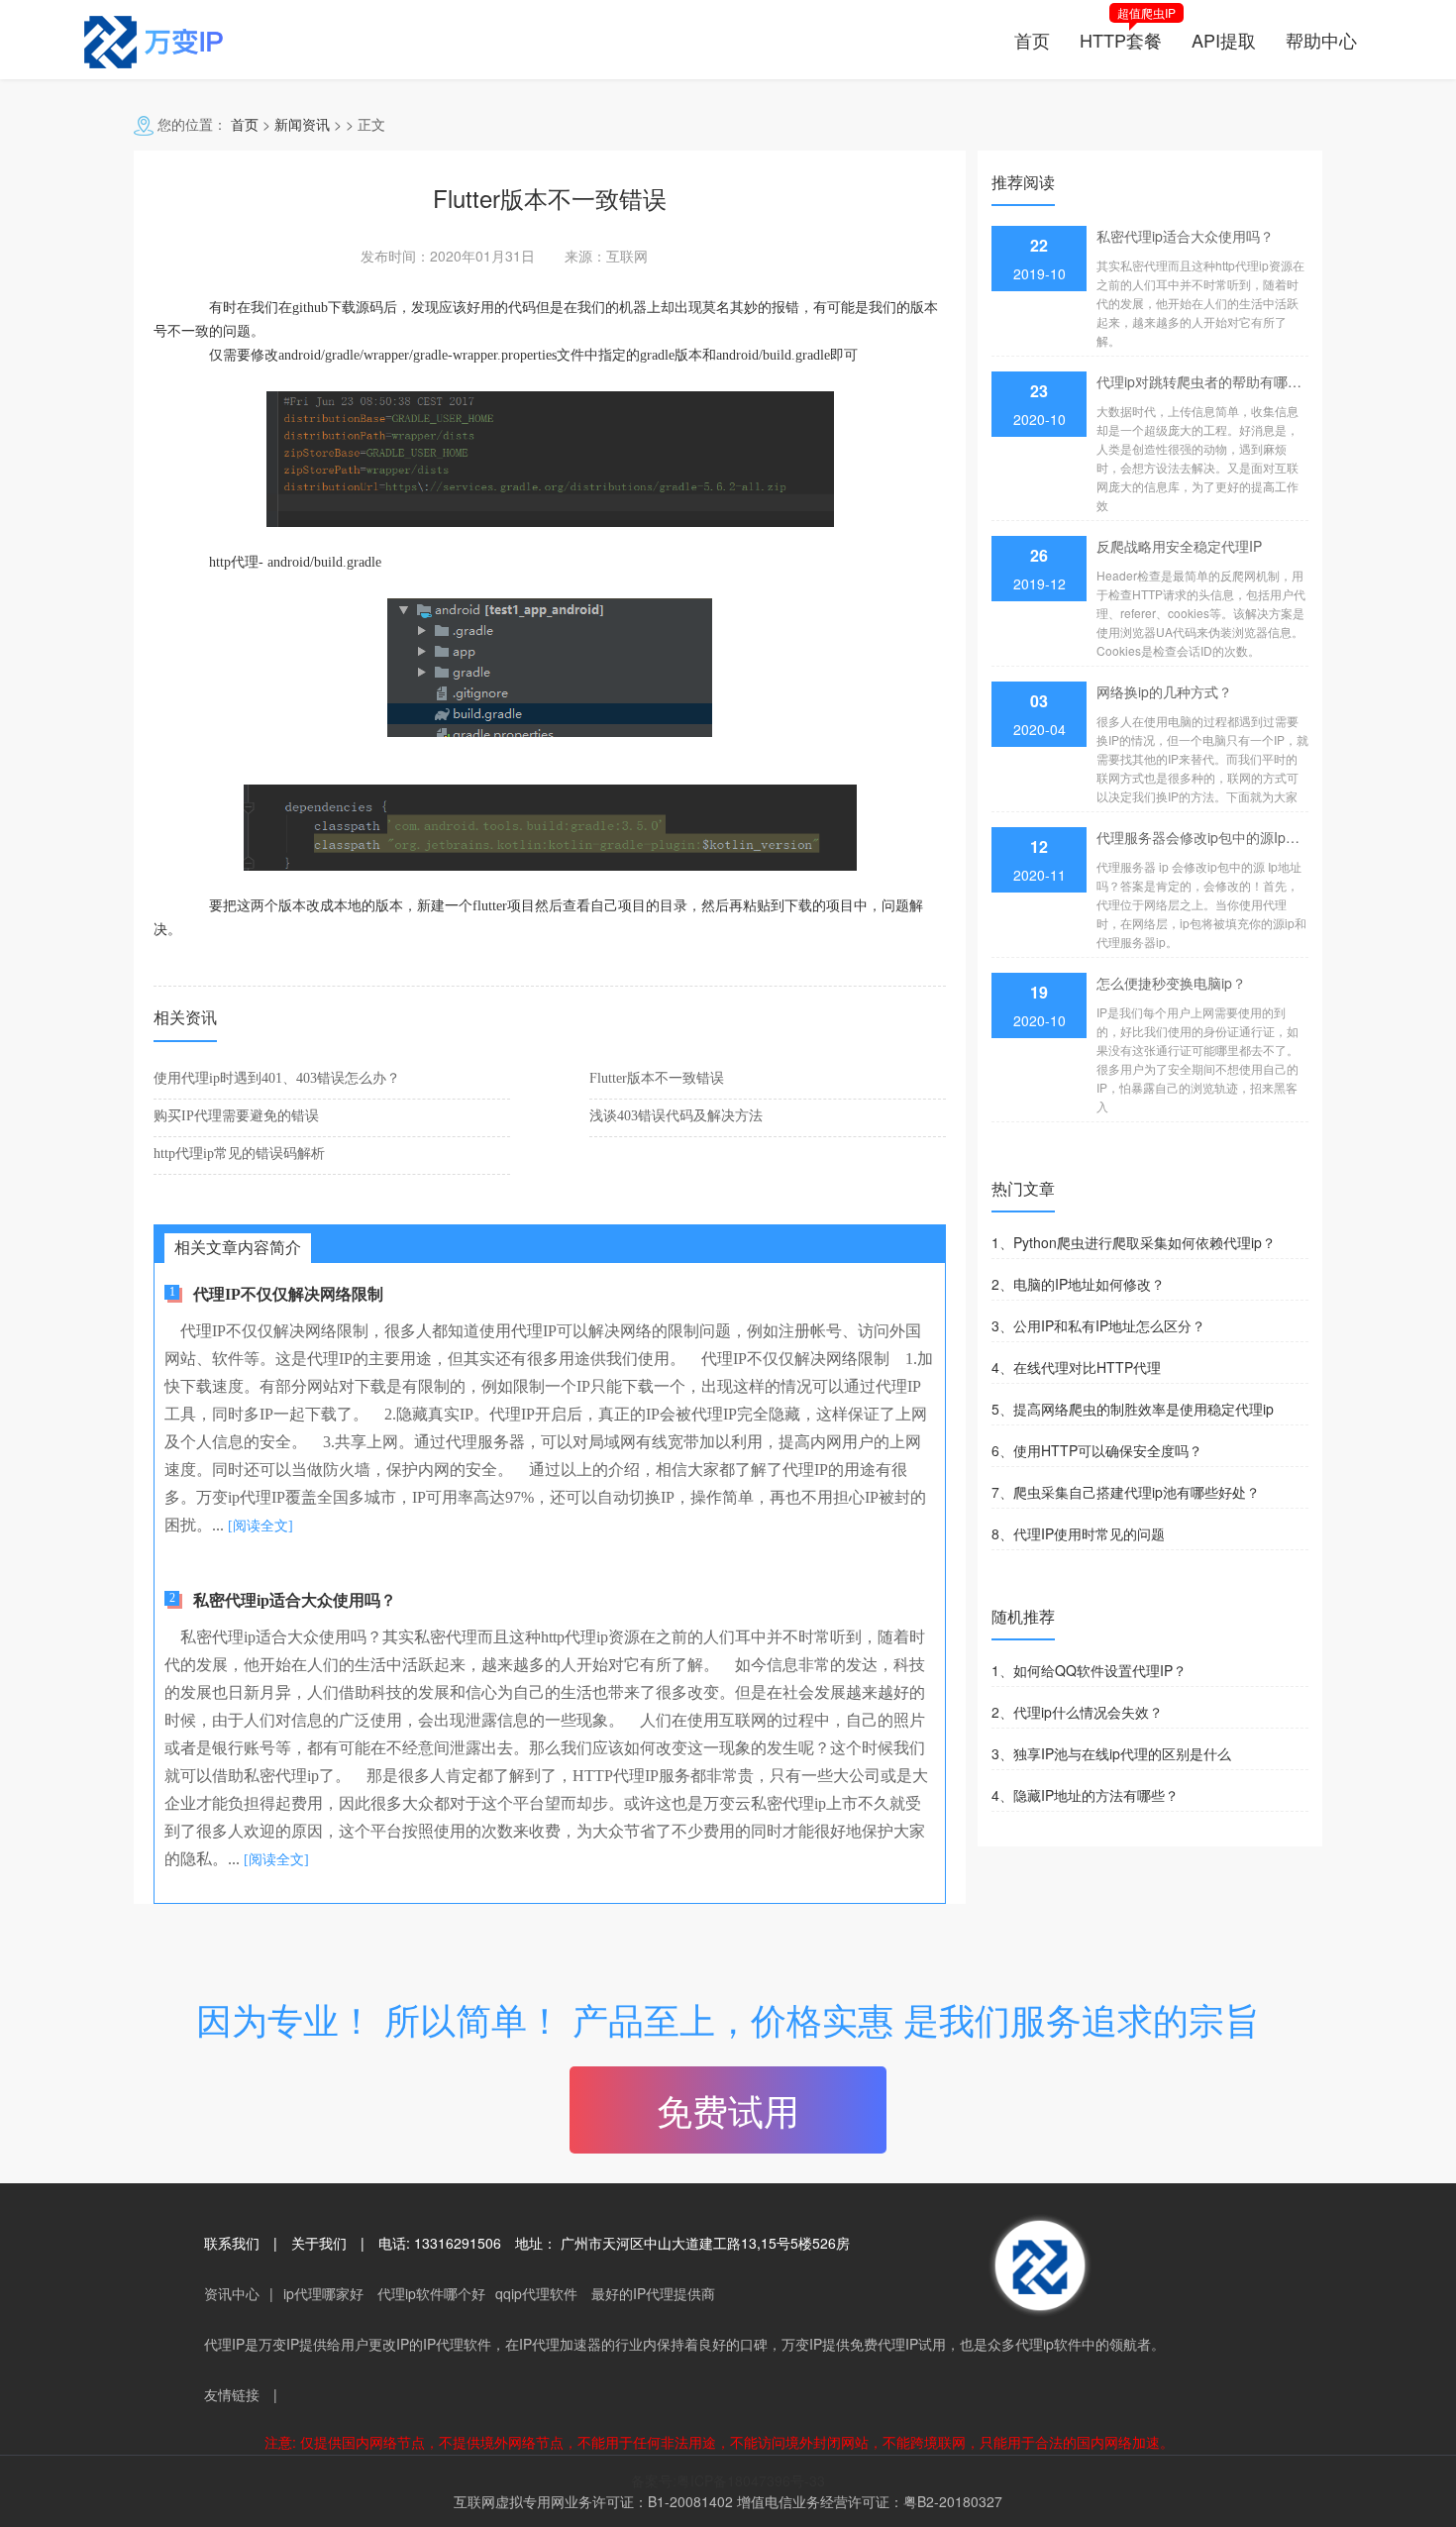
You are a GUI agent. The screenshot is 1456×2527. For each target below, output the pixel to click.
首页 (1032, 40)
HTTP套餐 (1121, 40)
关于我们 (319, 2243)
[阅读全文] (260, 1526)
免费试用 (728, 2109)
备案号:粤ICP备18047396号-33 (728, 2480)
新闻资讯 (302, 124)
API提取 (1224, 40)
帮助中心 (1321, 40)
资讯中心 (232, 2293)
